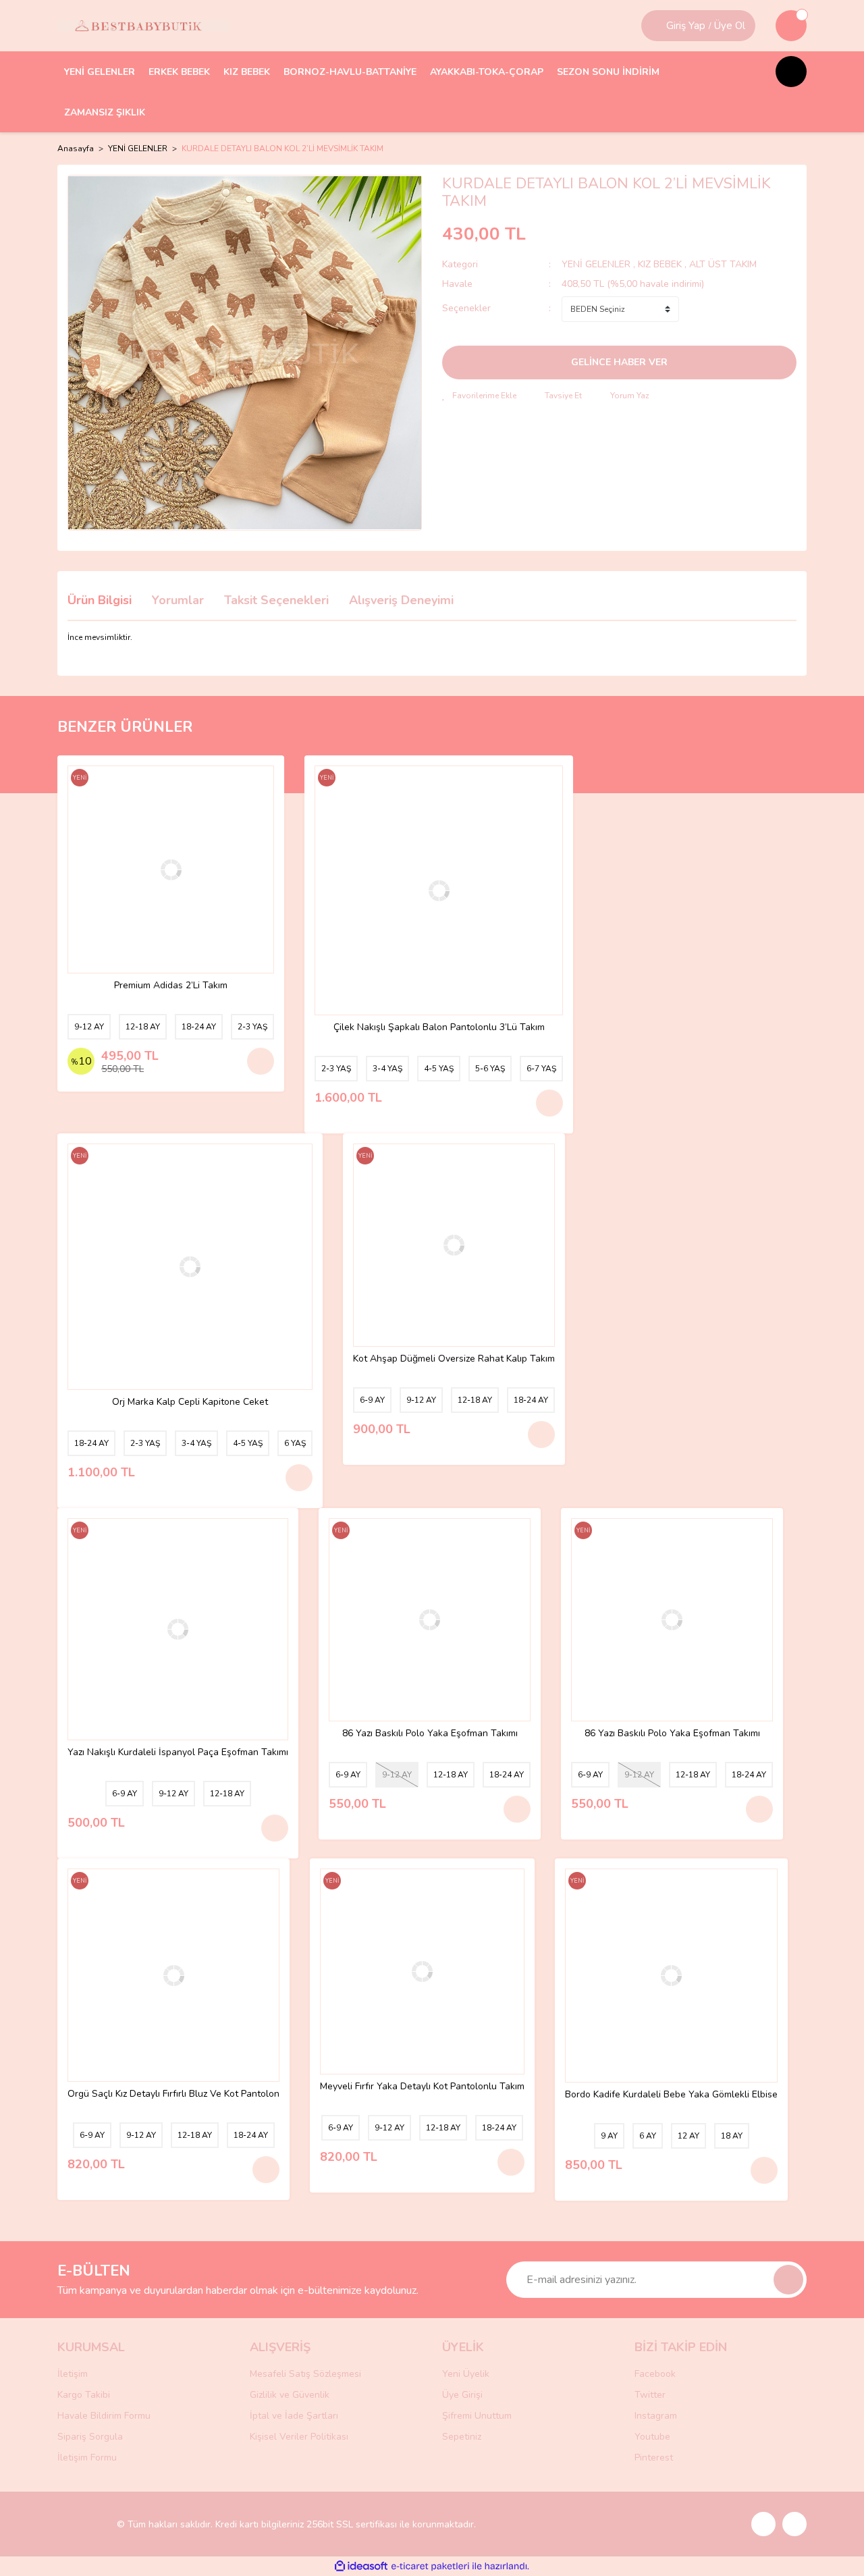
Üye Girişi (462, 2395)
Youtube (652, 2437)
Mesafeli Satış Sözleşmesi (305, 2374)
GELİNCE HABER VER (619, 362)
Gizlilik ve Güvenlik (290, 2395)
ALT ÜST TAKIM (723, 264)
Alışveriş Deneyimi (401, 600)
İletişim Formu (87, 2458)
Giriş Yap (686, 26)
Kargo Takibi (84, 2395)
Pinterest (654, 2458)
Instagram (656, 2416)
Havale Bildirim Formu (104, 2416)
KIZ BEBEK (661, 264)
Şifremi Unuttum (477, 2416)
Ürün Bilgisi (100, 600)
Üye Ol (730, 26)
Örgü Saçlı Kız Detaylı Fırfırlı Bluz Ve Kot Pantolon (173, 2094)
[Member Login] (655, 26)
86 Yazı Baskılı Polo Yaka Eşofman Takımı (430, 1734)
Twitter (650, 2395)
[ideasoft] (361, 2566)
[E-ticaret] (430, 2567)
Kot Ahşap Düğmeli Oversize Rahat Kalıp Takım (454, 1359)
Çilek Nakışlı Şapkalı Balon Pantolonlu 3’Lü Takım (439, 1028)
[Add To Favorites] (479, 396)
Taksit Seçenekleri (276, 600)
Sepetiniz (462, 2437)
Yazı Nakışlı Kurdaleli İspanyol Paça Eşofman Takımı (178, 1753)
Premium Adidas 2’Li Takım (171, 986)
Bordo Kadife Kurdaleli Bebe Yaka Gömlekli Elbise (671, 2095)
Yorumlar (178, 600)
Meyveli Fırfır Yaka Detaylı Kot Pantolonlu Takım (422, 2087)
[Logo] (143, 26)
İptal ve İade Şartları (294, 2416)
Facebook (655, 2374)
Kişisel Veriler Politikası (299, 2437)
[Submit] (788, 2280)
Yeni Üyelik (466, 2374)
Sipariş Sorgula (90, 2437)
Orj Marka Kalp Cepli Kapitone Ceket (190, 1402)
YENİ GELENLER (596, 264)
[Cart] (791, 26)
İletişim (73, 2374)
